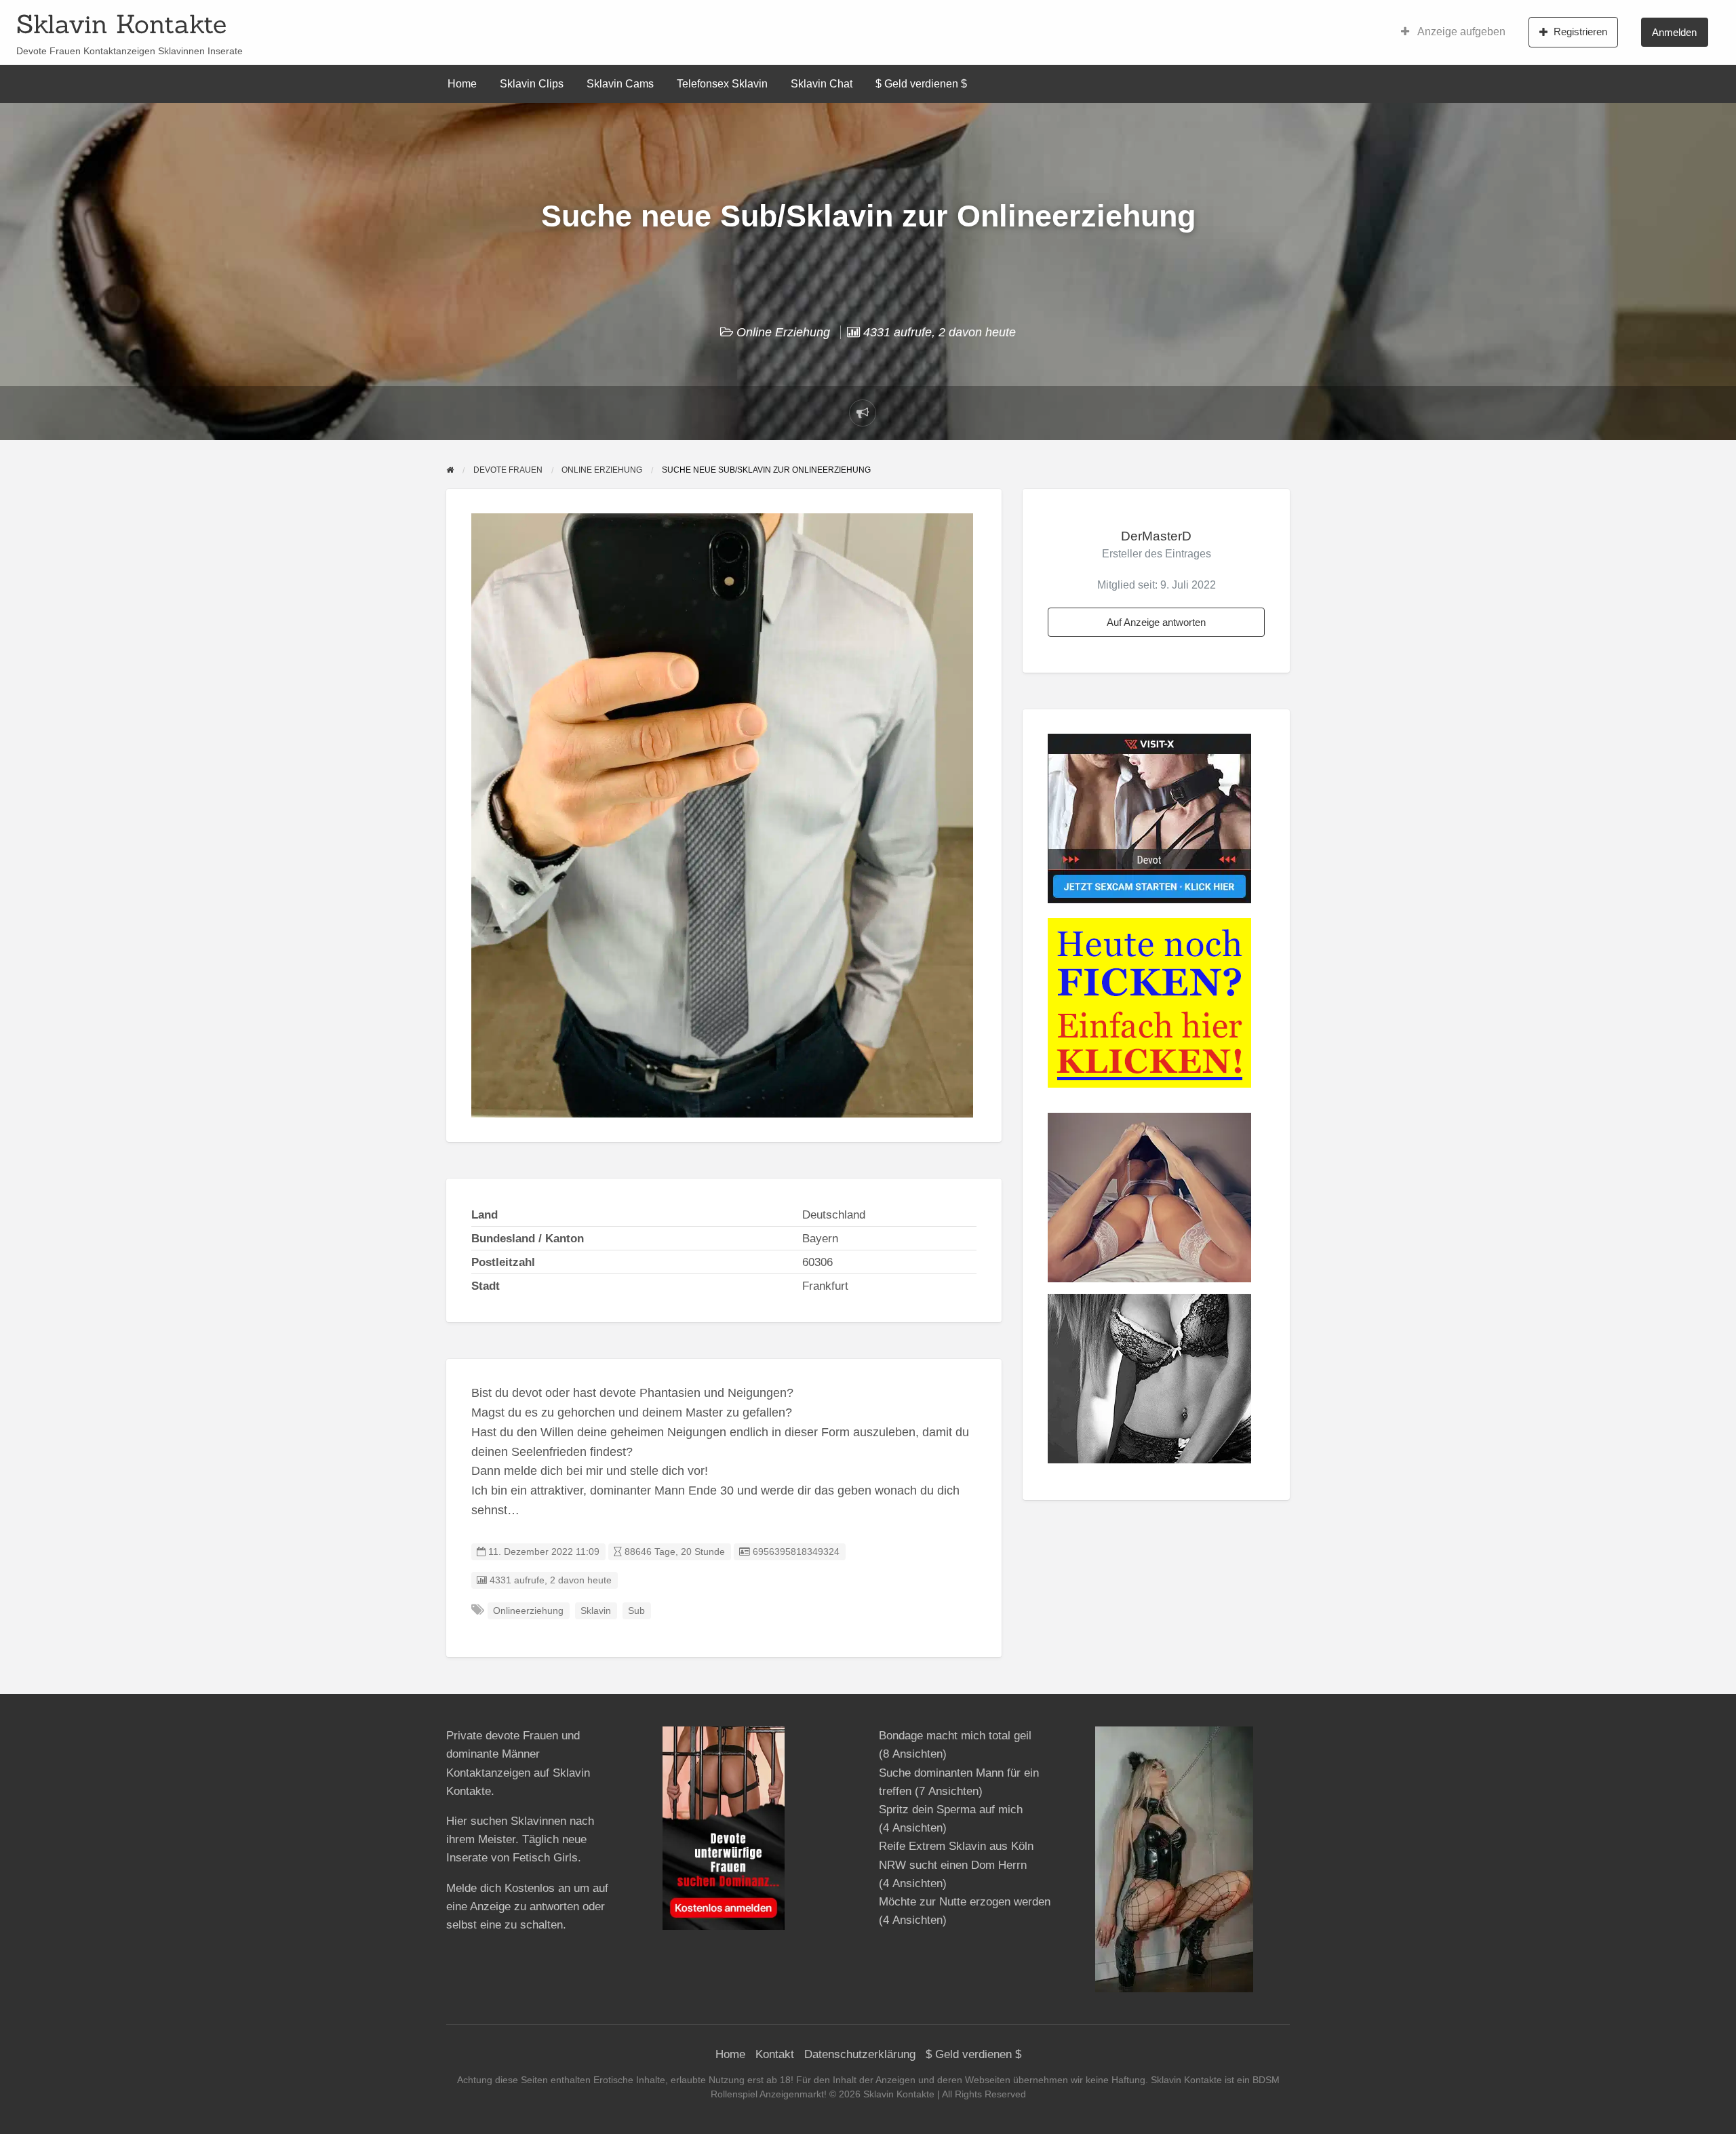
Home (462, 84)
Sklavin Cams (620, 84)
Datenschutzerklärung (860, 2054)
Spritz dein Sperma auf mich (951, 1810)
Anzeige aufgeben (1460, 32)
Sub (636, 1611)
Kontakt (775, 2054)
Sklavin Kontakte (121, 24)
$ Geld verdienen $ (921, 84)
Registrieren (1580, 32)
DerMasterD (1156, 536)
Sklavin (596, 1611)
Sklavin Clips (532, 84)
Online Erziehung (783, 332)
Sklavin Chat (822, 84)
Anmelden (1674, 32)
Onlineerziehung (528, 1611)
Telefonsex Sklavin (722, 84)
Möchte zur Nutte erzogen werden (965, 1902)
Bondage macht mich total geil (955, 1736)
